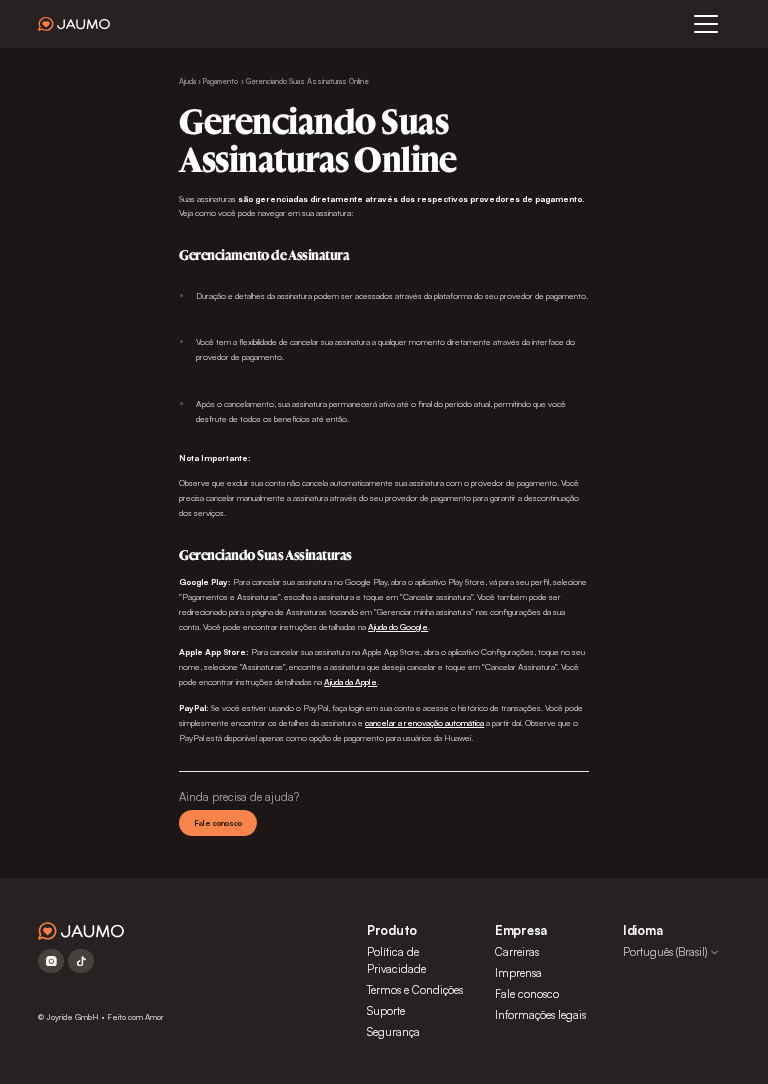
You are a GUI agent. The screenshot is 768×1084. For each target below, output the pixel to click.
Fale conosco (218, 823)
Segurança (393, 1032)
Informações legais (540, 1015)
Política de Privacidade (396, 960)
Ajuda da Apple (350, 681)
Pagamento (220, 81)
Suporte (386, 1011)
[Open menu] (706, 24)
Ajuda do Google (398, 626)
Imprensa (518, 973)
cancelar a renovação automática (424, 722)
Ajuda (187, 81)
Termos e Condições (415, 990)
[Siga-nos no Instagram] (51, 961)
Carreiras (517, 952)
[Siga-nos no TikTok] (81, 961)
